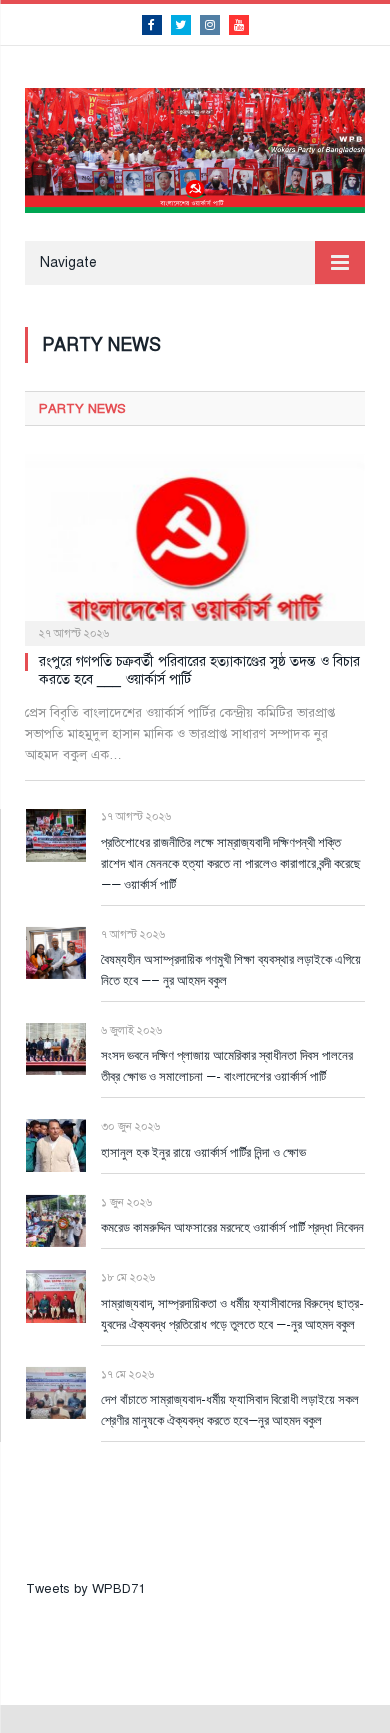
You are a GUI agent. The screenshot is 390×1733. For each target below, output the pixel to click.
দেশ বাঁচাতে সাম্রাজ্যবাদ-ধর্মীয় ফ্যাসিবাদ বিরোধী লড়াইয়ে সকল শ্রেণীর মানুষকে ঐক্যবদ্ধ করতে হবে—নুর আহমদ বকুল (230, 1409)
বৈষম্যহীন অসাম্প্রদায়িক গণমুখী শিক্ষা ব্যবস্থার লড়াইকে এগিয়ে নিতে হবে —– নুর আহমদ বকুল (231, 969)
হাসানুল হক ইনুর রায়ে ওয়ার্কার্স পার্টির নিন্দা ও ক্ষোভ (203, 1152)
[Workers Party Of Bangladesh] (195, 148)
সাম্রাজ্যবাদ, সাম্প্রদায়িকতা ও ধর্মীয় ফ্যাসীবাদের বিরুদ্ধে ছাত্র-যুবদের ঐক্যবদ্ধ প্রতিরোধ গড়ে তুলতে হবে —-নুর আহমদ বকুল (232, 1313)
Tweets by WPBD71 (85, 1589)
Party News (82, 409)
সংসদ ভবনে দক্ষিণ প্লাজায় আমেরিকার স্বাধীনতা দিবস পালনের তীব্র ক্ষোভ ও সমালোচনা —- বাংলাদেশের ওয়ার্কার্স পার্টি (227, 1065)
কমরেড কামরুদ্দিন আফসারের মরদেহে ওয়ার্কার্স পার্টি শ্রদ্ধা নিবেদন (232, 1227)
